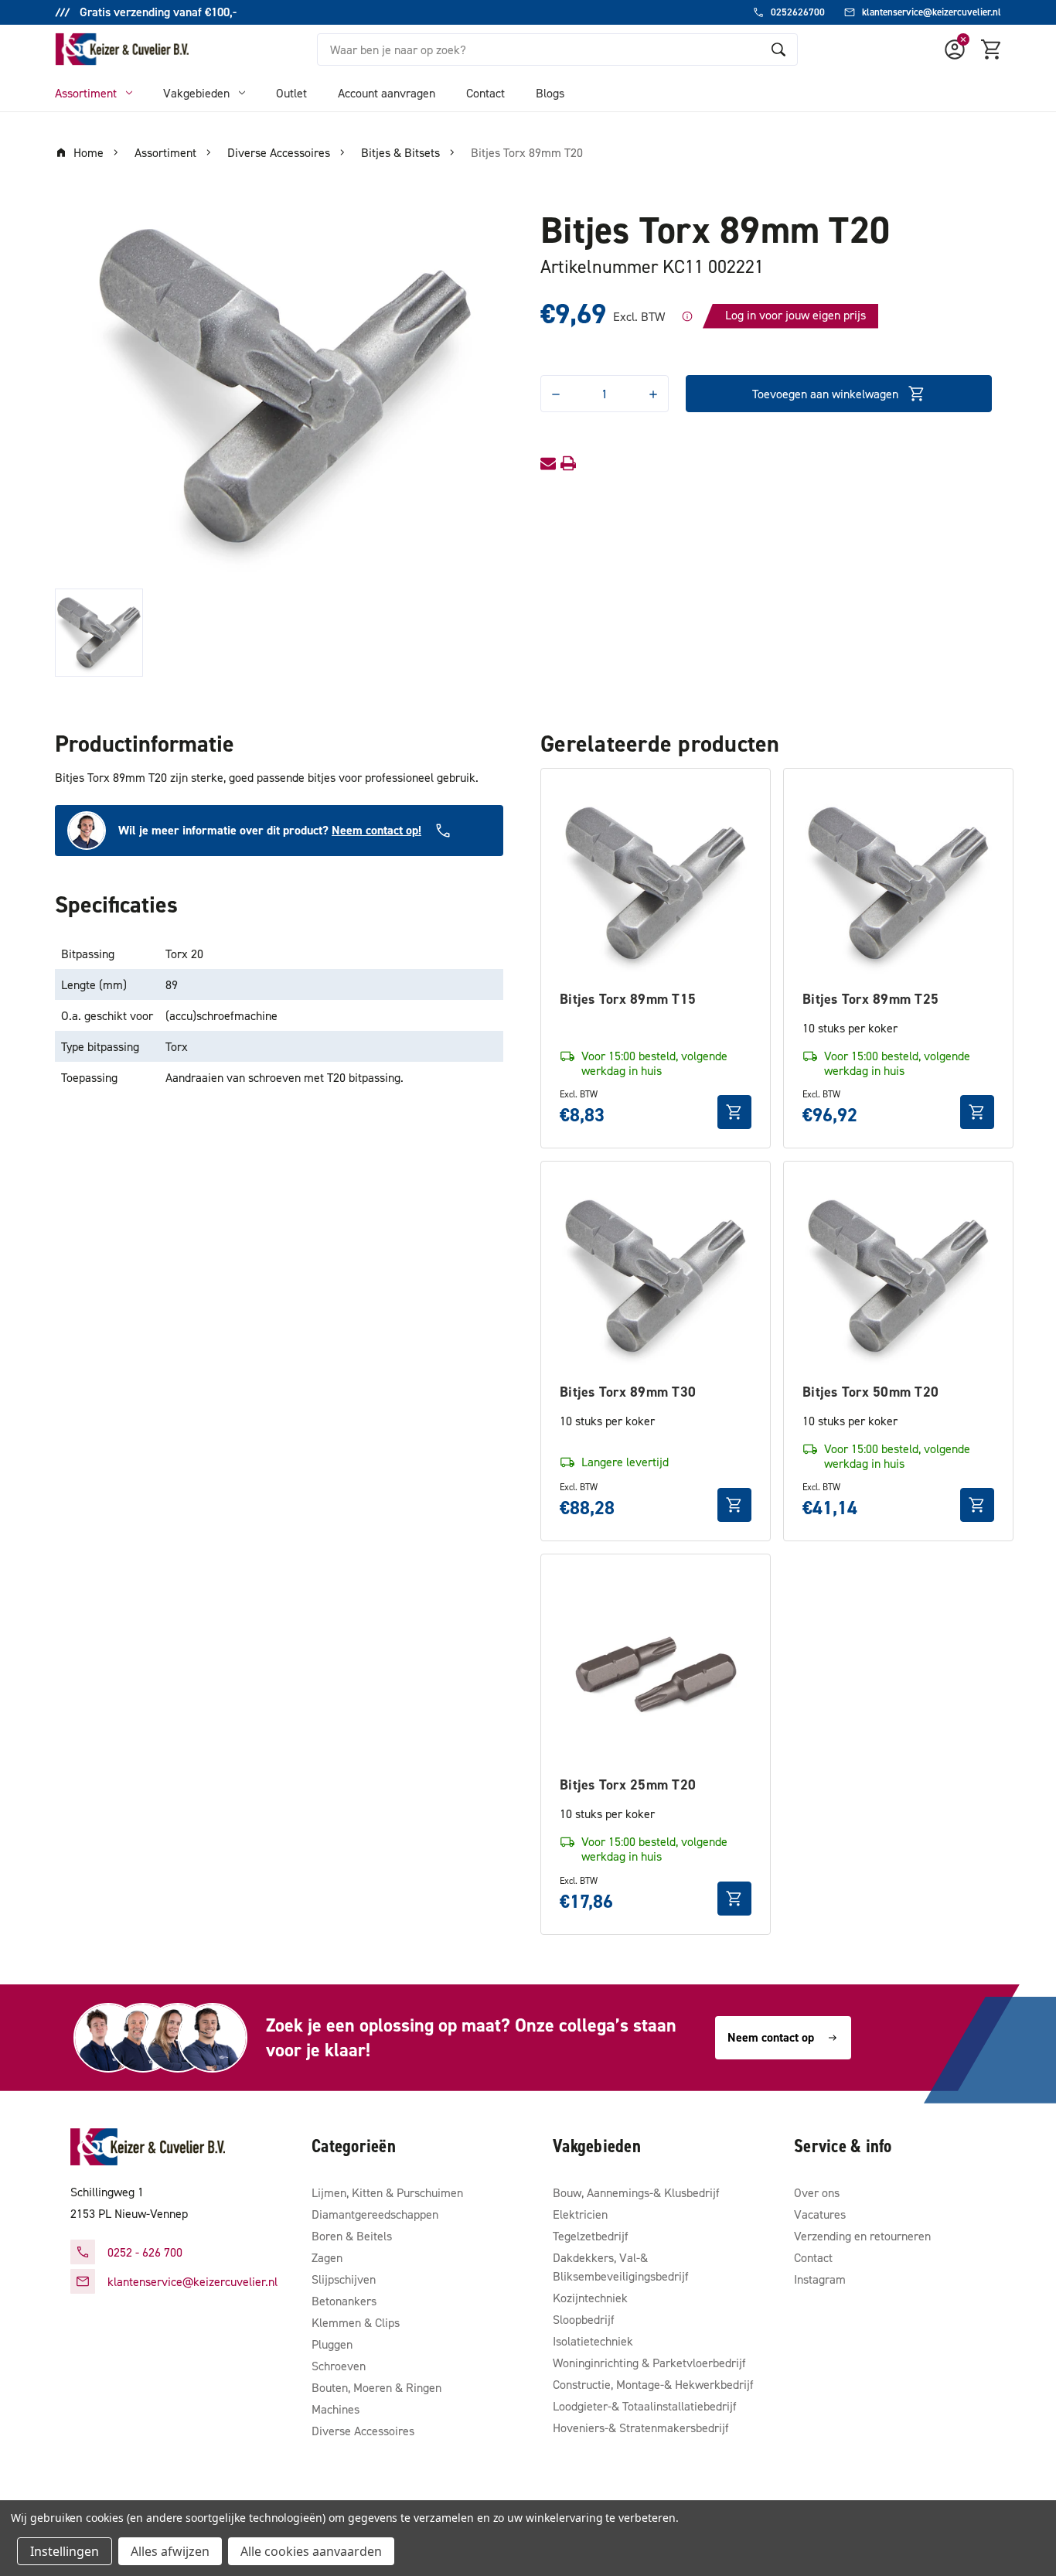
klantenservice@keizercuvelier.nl (192, 2281)
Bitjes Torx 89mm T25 (870, 999)
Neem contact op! (376, 830)
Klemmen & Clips (356, 2322)
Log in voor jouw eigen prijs (795, 315)
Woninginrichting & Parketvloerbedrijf (649, 2363)
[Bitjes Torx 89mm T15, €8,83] (656, 883)
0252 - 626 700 (145, 2252)
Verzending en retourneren (862, 2236)
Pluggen (332, 2344)
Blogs (550, 93)
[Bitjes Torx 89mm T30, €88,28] (656, 1276)
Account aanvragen (387, 93)
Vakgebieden (196, 93)
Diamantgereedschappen (375, 2214)
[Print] (568, 463)
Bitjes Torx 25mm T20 (628, 1784)
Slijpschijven (344, 2279)
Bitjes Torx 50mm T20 (870, 1392)
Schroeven (339, 2366)
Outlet (291, 93)
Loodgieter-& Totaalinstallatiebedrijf (645, 2406)
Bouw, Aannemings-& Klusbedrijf (636, 2192)
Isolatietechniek (593, 2341)
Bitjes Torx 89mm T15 (628, 999)
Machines (336, 2409)
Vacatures (820, 2214)
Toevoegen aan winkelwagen (825, 394)
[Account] (955, 49)
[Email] (548, 463)
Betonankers (344, 2301)
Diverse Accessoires (363, 2431)
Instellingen (65, 2551)
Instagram (820, 2279)
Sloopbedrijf (584, 2319)
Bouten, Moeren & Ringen (376, 2387)
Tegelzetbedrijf (591, 2236)
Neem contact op (771, 2037)
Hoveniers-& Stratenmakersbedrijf (641, 2428)
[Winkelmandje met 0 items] (992, 49)
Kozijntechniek (590, 2298)
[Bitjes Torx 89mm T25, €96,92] (898, 883)
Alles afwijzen (170, 2551)
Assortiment (86, 93)
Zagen (327, 2257)
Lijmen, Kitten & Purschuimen (387, 2192)
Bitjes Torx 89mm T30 (628, 1392)
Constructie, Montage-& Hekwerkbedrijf (653, 2384)
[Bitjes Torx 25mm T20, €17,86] (656, 1669)
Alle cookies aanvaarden (311, 2551)
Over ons (817, 2192)
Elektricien (580, 2214)
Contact (485, 93)
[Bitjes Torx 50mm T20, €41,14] (898, 1276)
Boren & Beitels (352, 2236)
